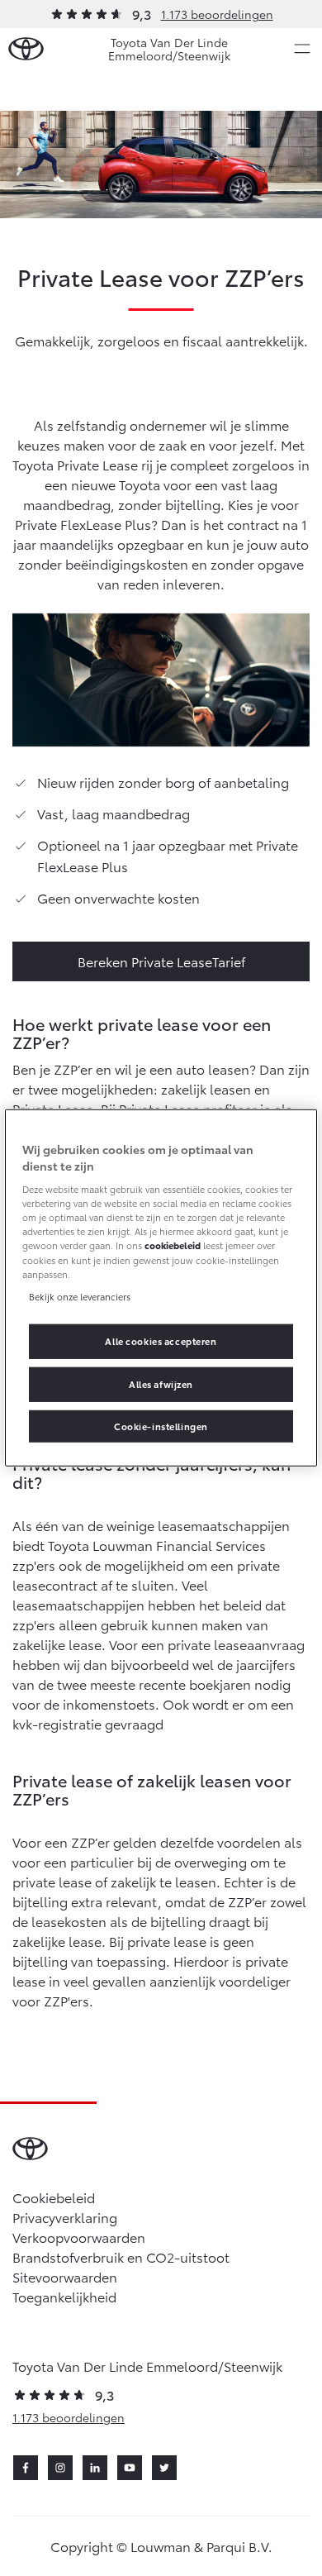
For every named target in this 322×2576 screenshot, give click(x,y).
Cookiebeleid (54, 2197)
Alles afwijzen (161, 1383)
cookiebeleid (173, 1245)
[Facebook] (26, 2468)
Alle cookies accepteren (161, 1340)
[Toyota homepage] (26, 49)
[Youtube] (130, 2468)
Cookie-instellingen (161, 1425)
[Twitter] (164, 2468)
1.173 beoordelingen (217, 14)
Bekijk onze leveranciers (80, 1295)
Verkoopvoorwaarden (79, 2237)
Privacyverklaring (65, 2217)
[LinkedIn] (95, 2468)
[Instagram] (60, 2468)
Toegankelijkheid (64, 2296)
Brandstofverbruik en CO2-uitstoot (121, 2256)
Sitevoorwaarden (65, 2276)
